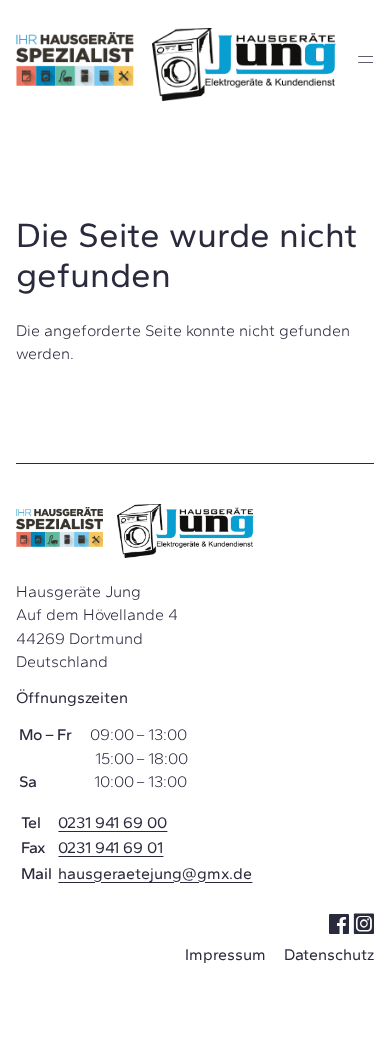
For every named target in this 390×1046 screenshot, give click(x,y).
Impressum (225, 954)
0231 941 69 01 (110, 847)
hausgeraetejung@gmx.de (155, 873)
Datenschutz (329, 954)
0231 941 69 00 (112, 822)
